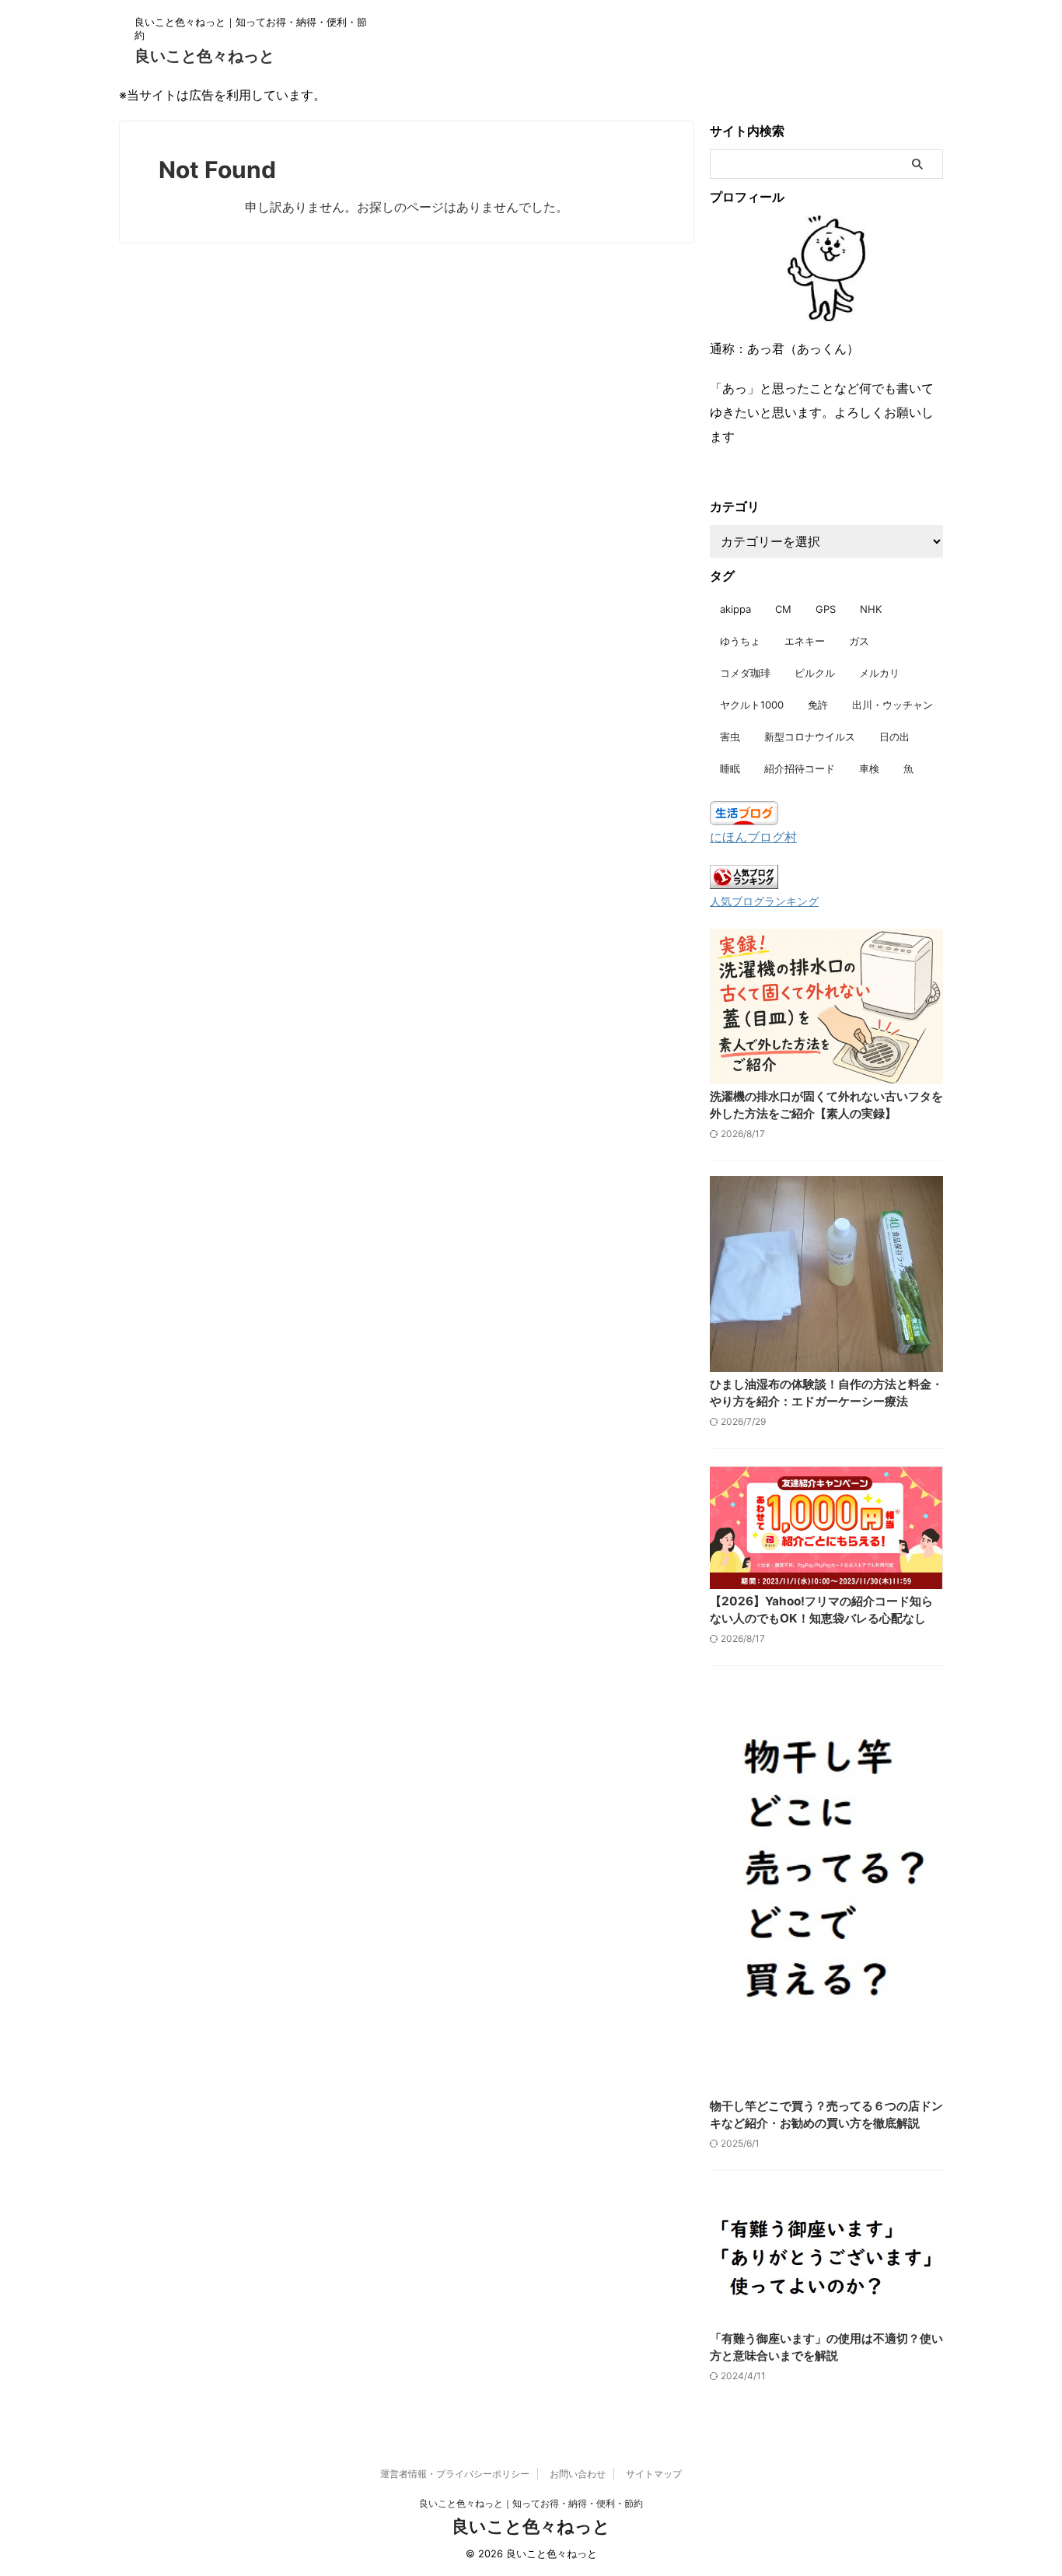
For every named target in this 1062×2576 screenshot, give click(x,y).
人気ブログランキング (764, 901)
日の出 (894, 737)
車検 (869, 768)
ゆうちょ (740, 641)
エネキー (805, 641)
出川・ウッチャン (893, 705)
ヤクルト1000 (752, 705)
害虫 (730, 737)
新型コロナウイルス (810, 737)
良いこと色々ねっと (204, 56)
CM (783, 609)
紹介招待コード (800, 768)
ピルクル (815, 673)
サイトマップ (654, 2474)
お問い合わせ (578, 2474)
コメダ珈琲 (745, 673)
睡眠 (730, 768)
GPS (826, 609)
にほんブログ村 (753, 837)
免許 (818, 705)
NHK (871, 609)
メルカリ (879, 673)
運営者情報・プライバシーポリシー (455, 2474)
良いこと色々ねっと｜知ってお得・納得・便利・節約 (531, 2503)
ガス (859, 641)
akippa (735, 609)
